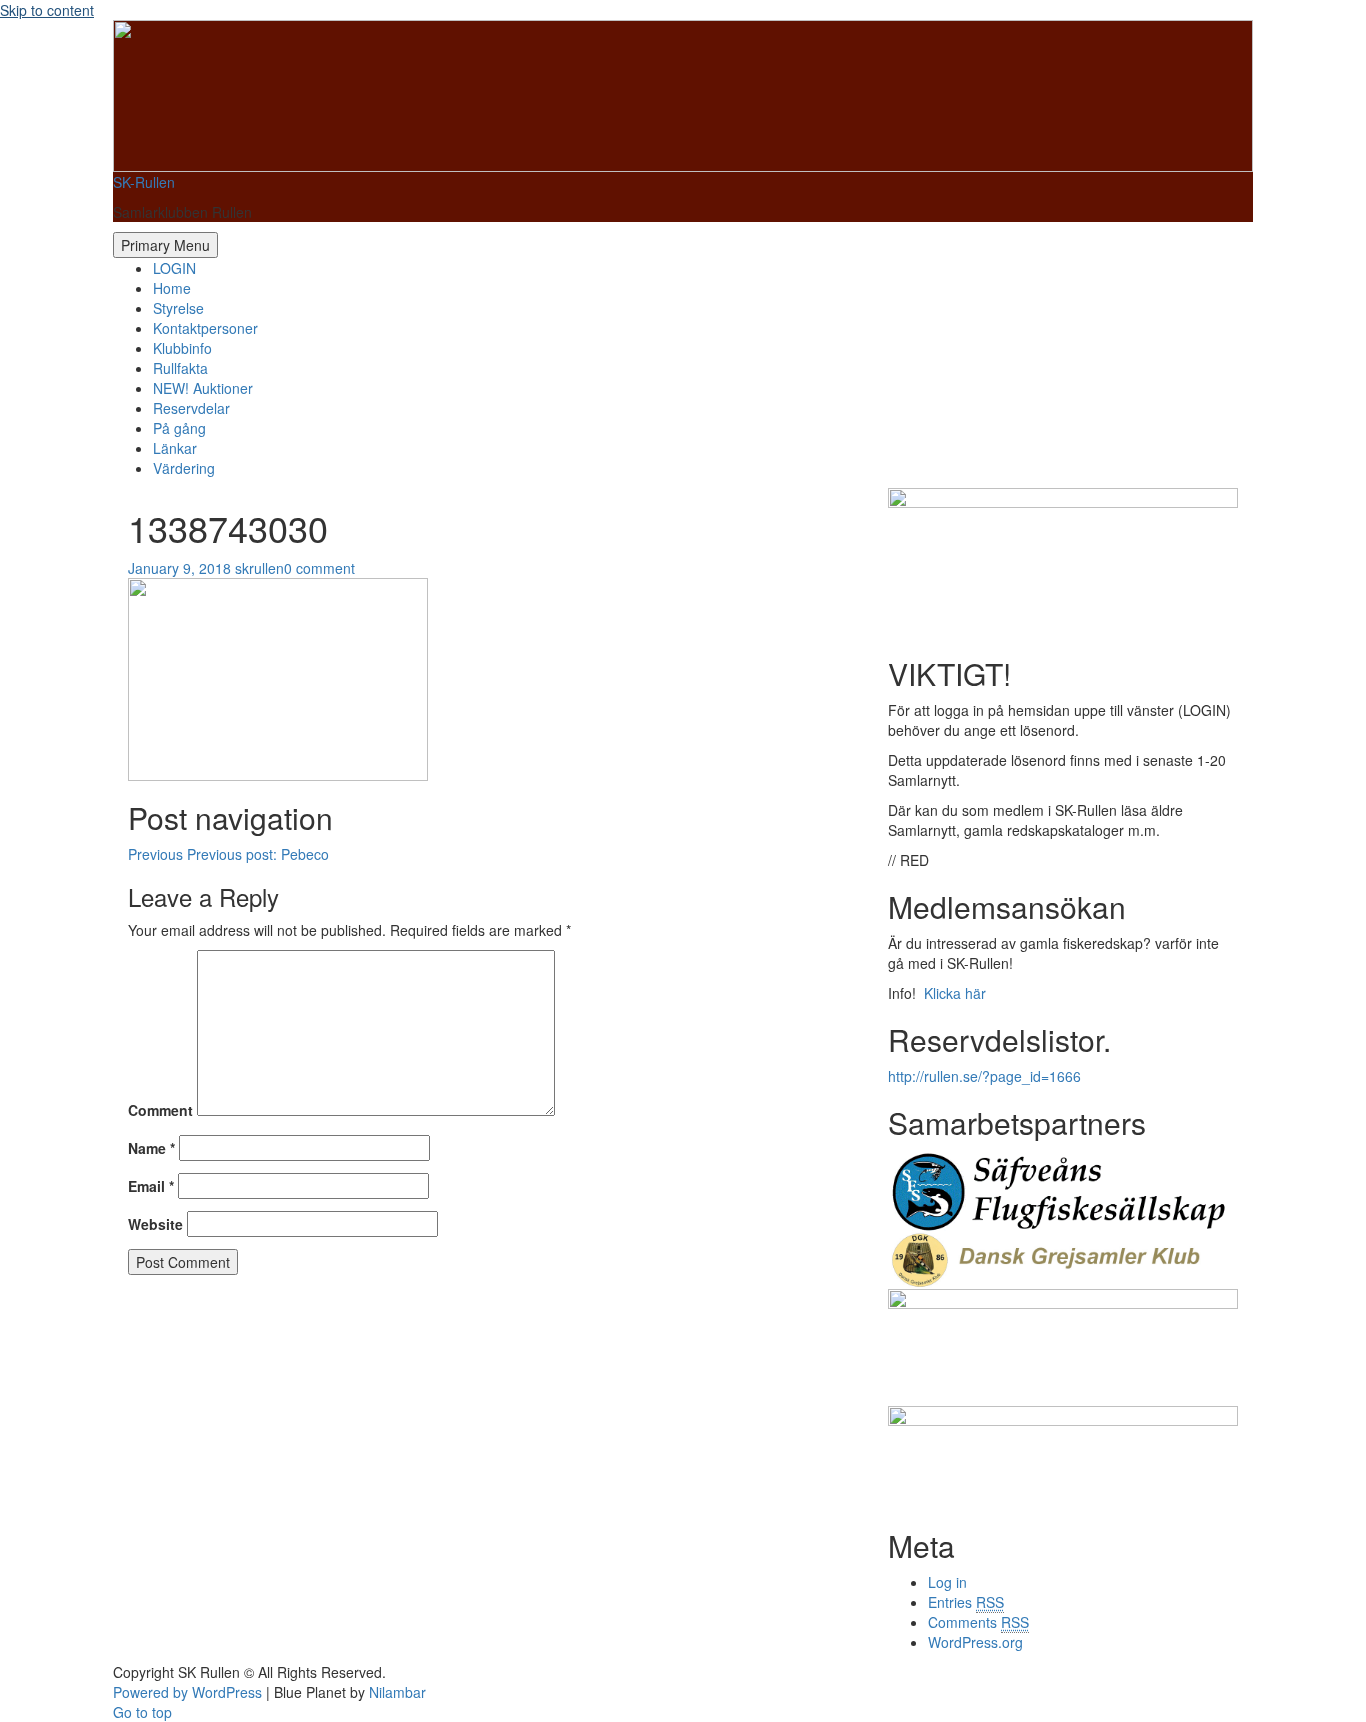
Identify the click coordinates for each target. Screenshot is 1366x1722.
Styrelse (178, 308)
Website (155, 1224)
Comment (160, 1110)
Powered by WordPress (187, 1692)
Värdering (184, 468)
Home (172, 288)
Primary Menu (165, 245)
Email (151, 1186)
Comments (978, 1622)
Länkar (175, 448)
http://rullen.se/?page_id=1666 (984, 1076)
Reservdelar (191, 408)
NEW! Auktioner (203, 388)
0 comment (319, 568)
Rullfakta (180, 368)
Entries (966, 1602)
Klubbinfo (182, 348)
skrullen (259, 568)
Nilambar (397, 1692)
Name (151, 1148)
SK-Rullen (144, 182)
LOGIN (174, 268)
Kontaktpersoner (205, 328)
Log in (947, 1582)
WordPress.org (975, 1642)
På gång (179, 428)
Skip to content (47, 10)
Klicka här (953, 993)
